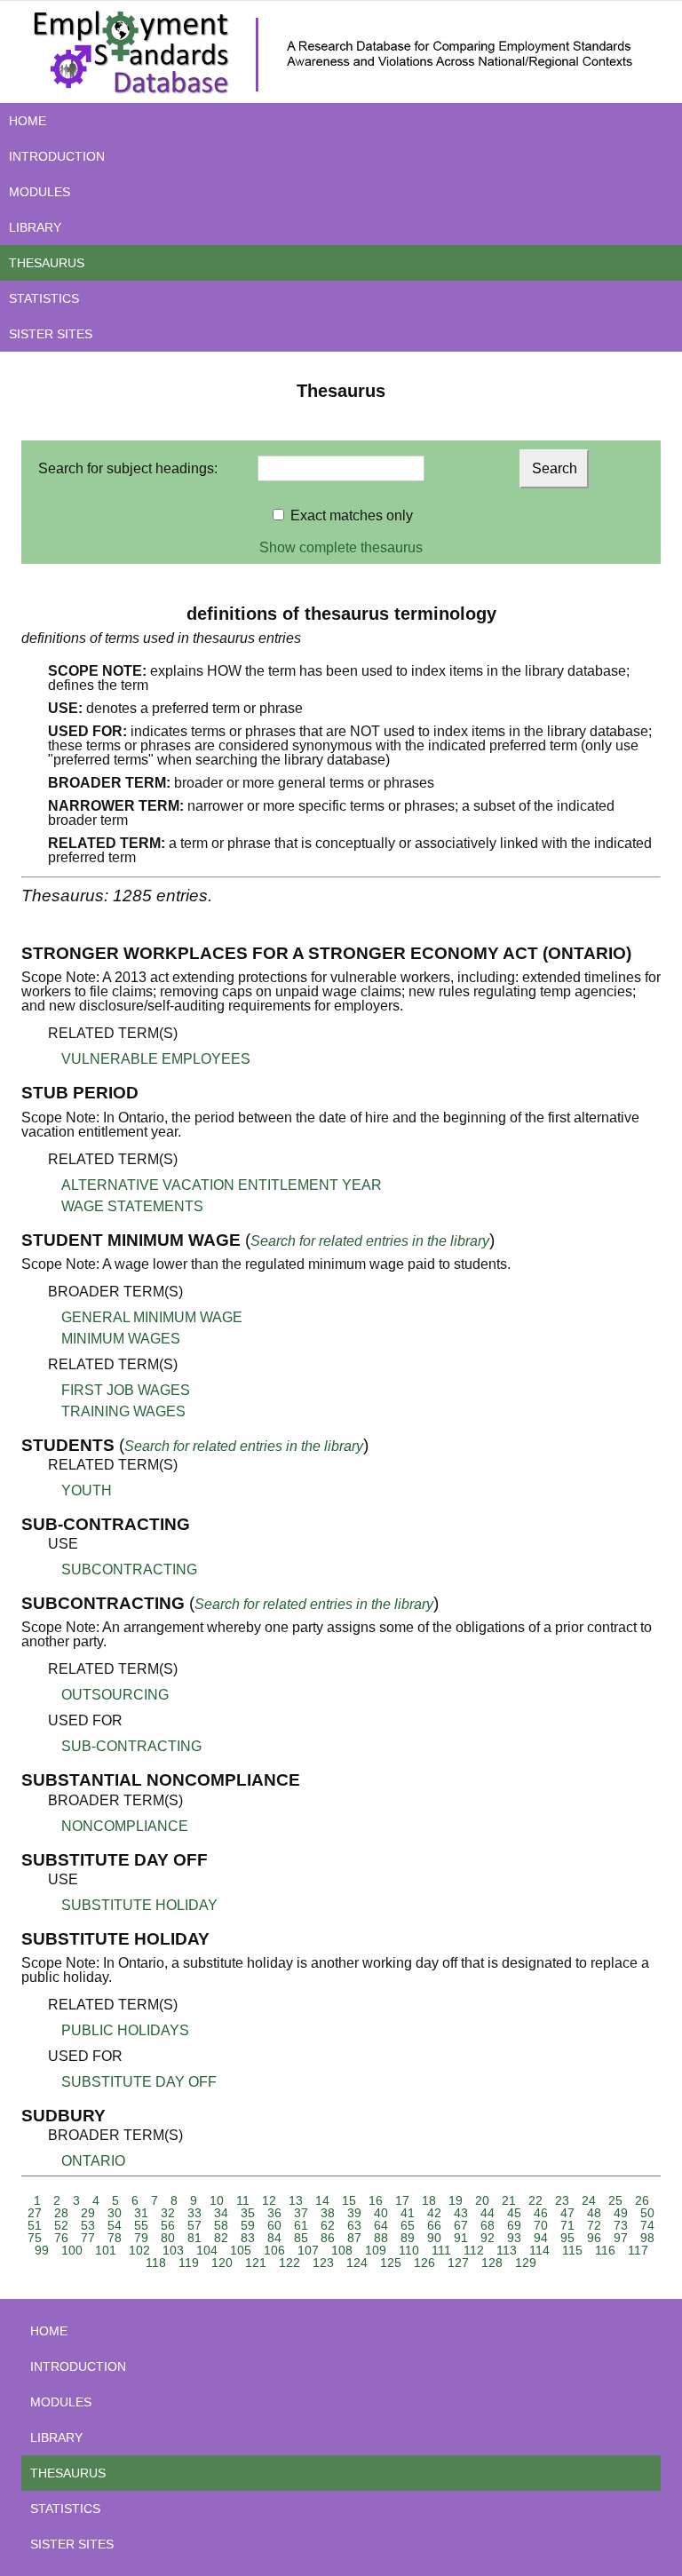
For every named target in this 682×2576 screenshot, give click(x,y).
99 (42, 2250)
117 (638, 2250)
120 (222, 2263)
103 (173, 2250)
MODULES (40, 192)
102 (139, 2250)
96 (594, 2238)
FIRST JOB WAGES (126, 1390)
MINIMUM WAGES (121, 1339)
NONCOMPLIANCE (125, 1826)
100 (72, 2250)
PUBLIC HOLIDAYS (125, 2030)
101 (106, 2250)
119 (189, 2263)
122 (289, 2263)
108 (342, 2250)
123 (323, 2263)
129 (526, 2263)
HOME (28, 121)
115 (572, 2250)
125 (391, 2263)
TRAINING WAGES (123, 1411)
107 (308, 2250)
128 (492, 2263)
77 (88, 2238)
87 (354, 2238)
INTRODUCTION (57, 156)
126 (424, 2263)
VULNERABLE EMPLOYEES (156, 1059)
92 (488, 2238)
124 (357, 2263)
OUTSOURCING (115, 1695)
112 (474, 2250)
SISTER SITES (51, 334)
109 (376, 2250)
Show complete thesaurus (341, 547)
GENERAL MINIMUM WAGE (152, 1317)
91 (461, 2238)
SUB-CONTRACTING (131, 1746)
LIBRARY (35, 227)
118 (156, 2263)
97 (621, 2238)
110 (409, 2250)
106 (274, 2250)
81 (194, 2238)
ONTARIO (93, 2161)
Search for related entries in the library (370, 1241)
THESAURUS (47, 263)
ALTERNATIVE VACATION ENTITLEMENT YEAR (222, 1185)
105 (241, 2250)
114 (539, 2250)
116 (605, 2250)
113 (507, 2250)
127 (458, 2263)
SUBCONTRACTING (129, 1569)
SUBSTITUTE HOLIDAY (139, 1905)
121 (256, 2263)
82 (221, 2238)
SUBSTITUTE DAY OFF (139, 2082)
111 (441, 2250)
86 (328, 2238)
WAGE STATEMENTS (132, 1206)
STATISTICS (44, 298)
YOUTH (87, 1490)
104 (207, 2250)
